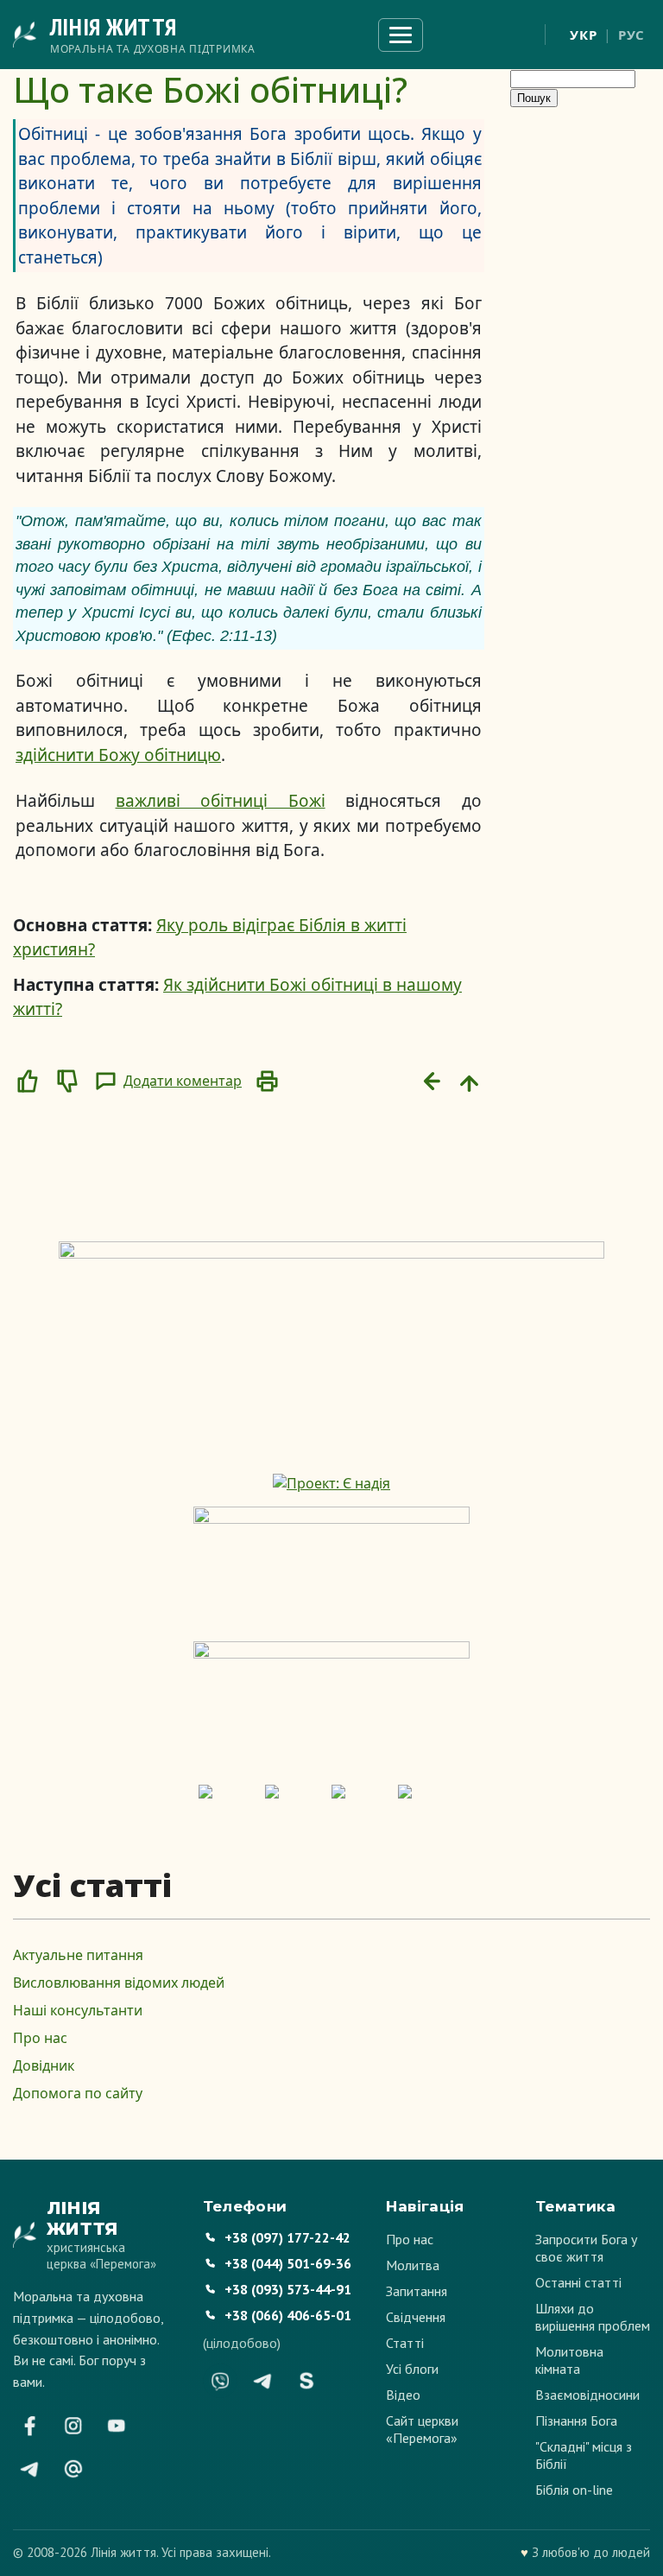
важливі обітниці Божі (221, 801)
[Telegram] (30, 2469)
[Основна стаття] (470, 1082)
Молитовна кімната (569, 2360)
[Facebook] (30, 2426)
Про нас (40, 2038)
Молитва (413, 2265)
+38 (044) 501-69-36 (288, 2263)
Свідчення (416, 2317)
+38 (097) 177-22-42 (287, 2237)
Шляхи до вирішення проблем (593, 2317)
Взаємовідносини (587, 2395)
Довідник (44, 2065)
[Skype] (306, 2381)
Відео (403, 2395)
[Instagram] (73, 2426)
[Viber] (220, 2381)
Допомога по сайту (78, 2093)
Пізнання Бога (576, 2421)
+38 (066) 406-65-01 (288, 2315)
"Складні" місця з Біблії (584, 2455)
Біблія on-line (574, 2490)
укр (583, 35)
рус (631, 35)
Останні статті (578, 2282)
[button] (28, 1082)
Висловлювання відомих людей (119, 1983)
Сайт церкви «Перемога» (422, 2429)
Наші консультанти (78, 2010)
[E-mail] (73, 2469)
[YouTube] (117, 2426)
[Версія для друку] (267, 1082)
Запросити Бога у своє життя (586, 2248)
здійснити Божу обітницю (118, 755)
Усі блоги (412, 2369)
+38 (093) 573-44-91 (288, 2289)
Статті (405, 2343)
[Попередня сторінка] (430, 1082)
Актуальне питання (78, 1955)
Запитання (417, 2291)
